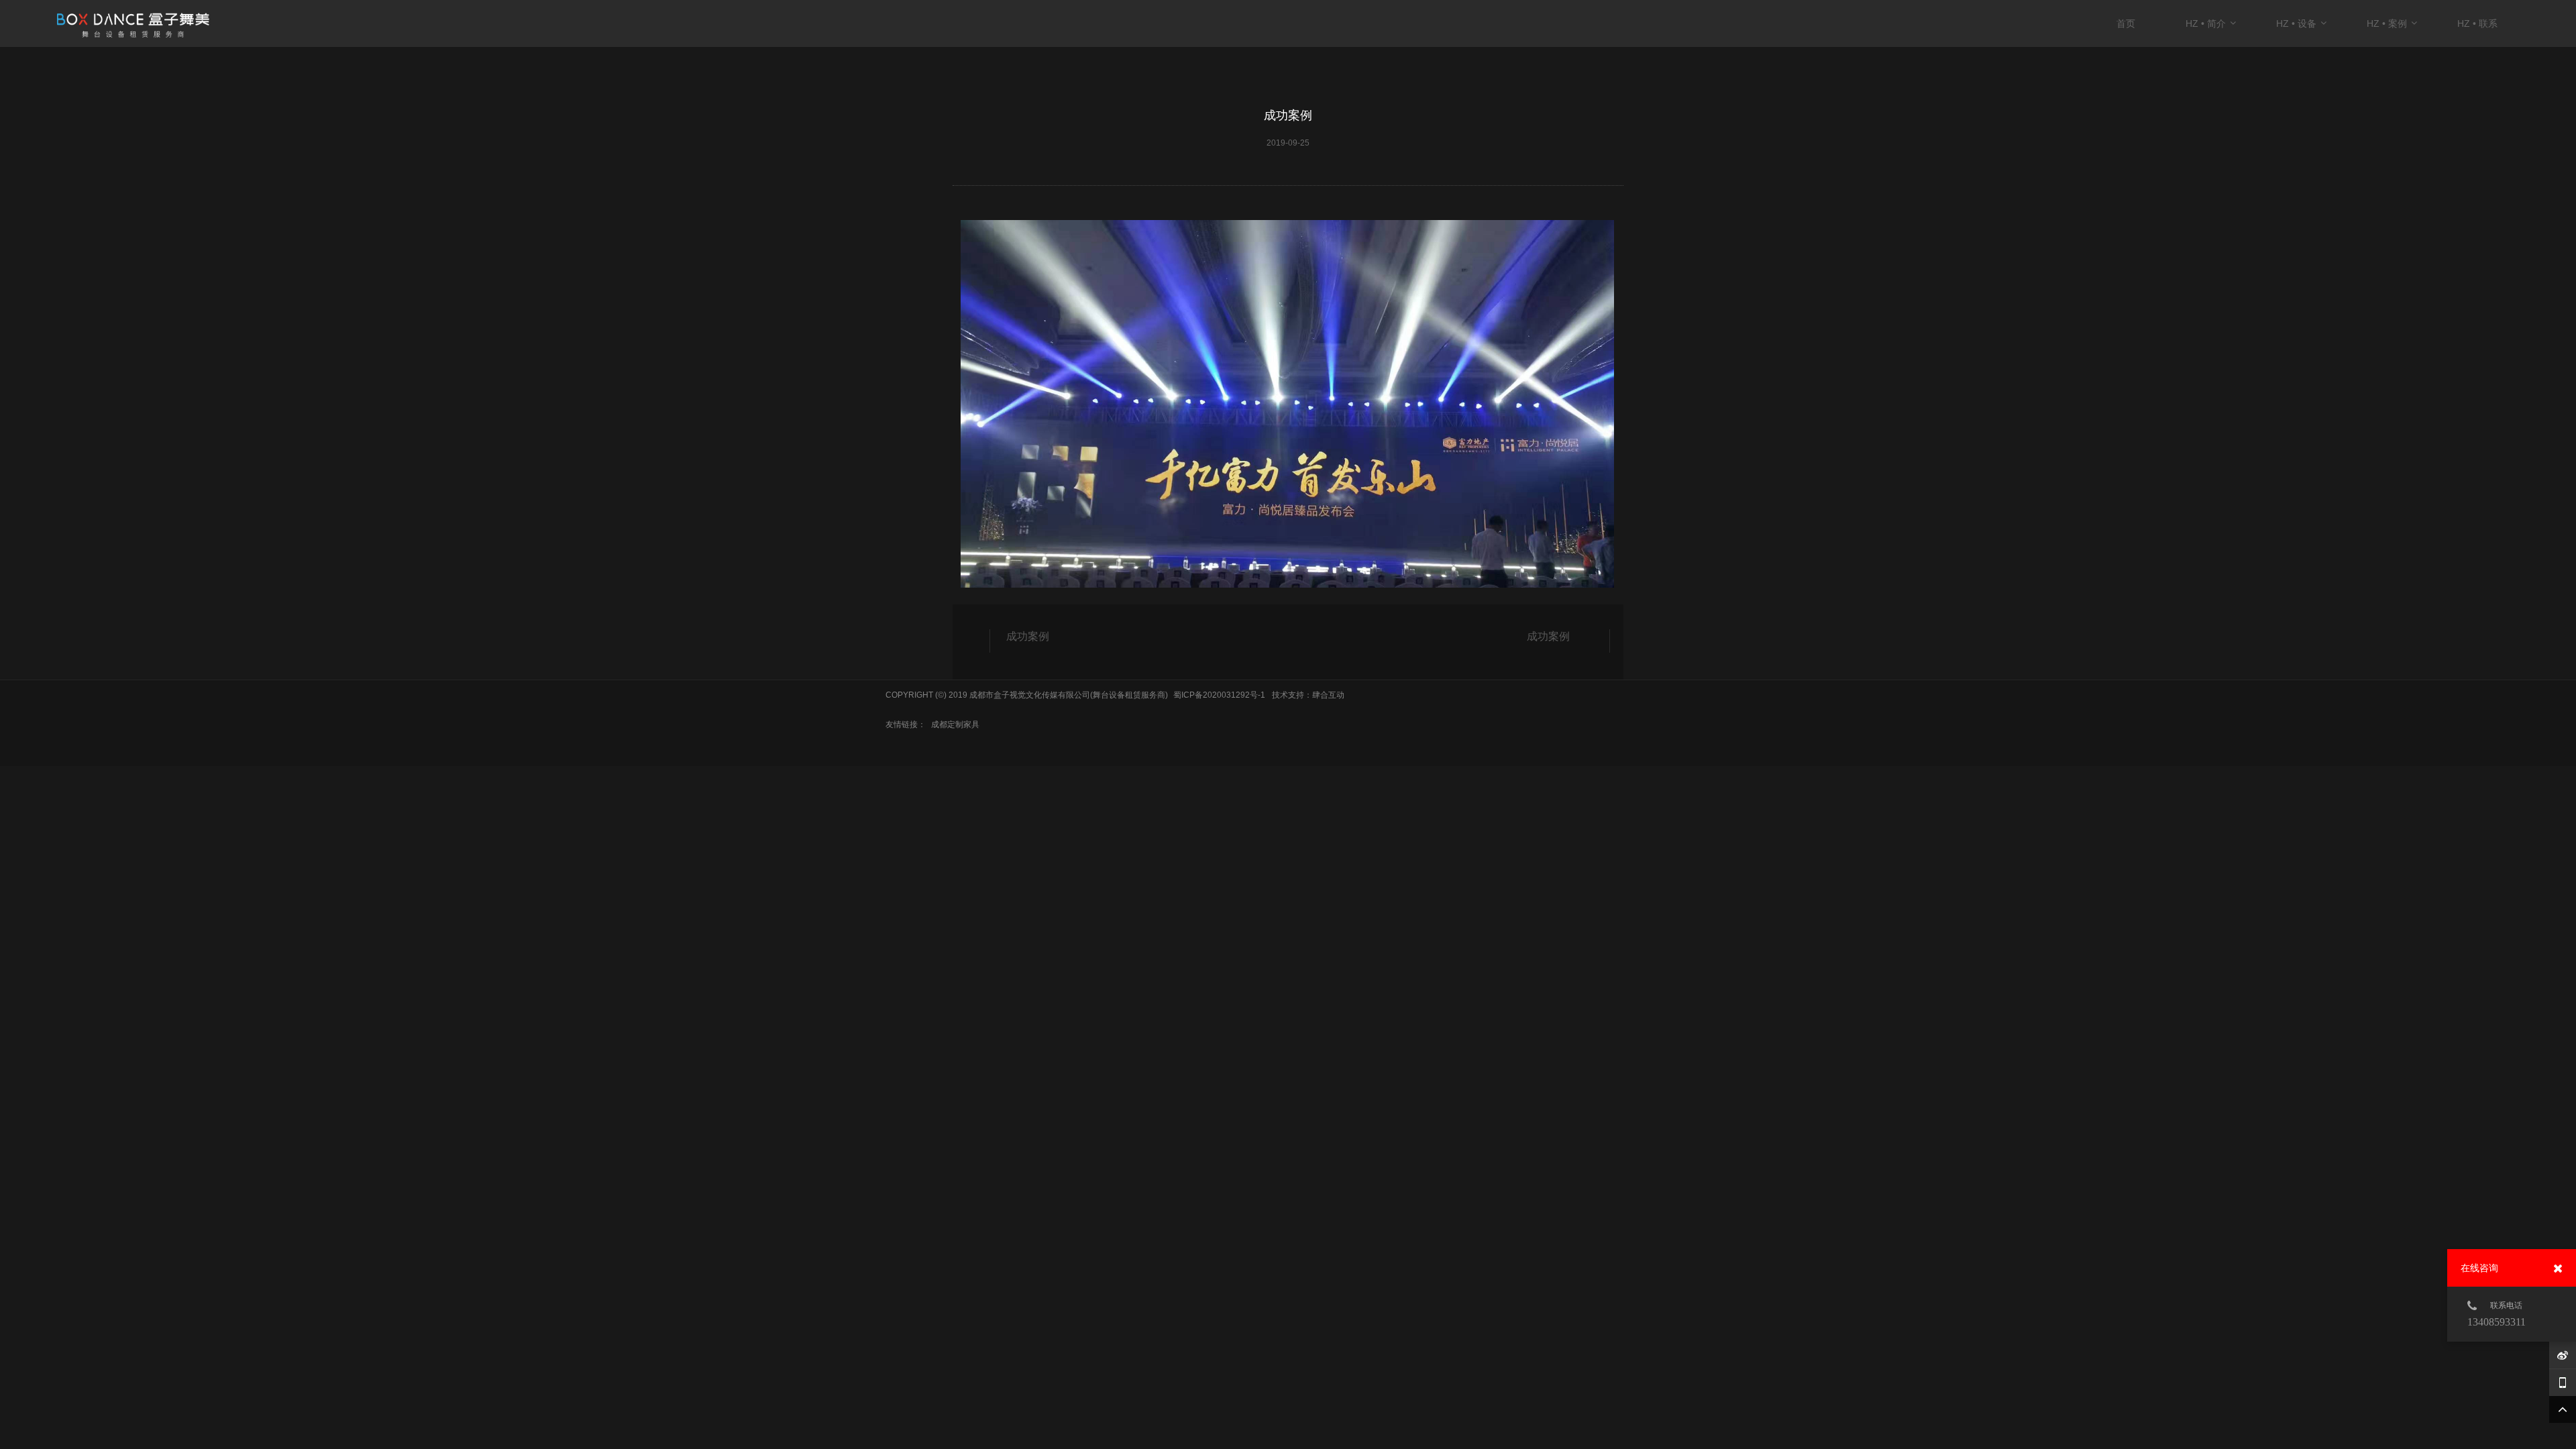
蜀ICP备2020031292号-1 (1219, 695)
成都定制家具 (955, 724)
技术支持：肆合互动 (1308, 695)
